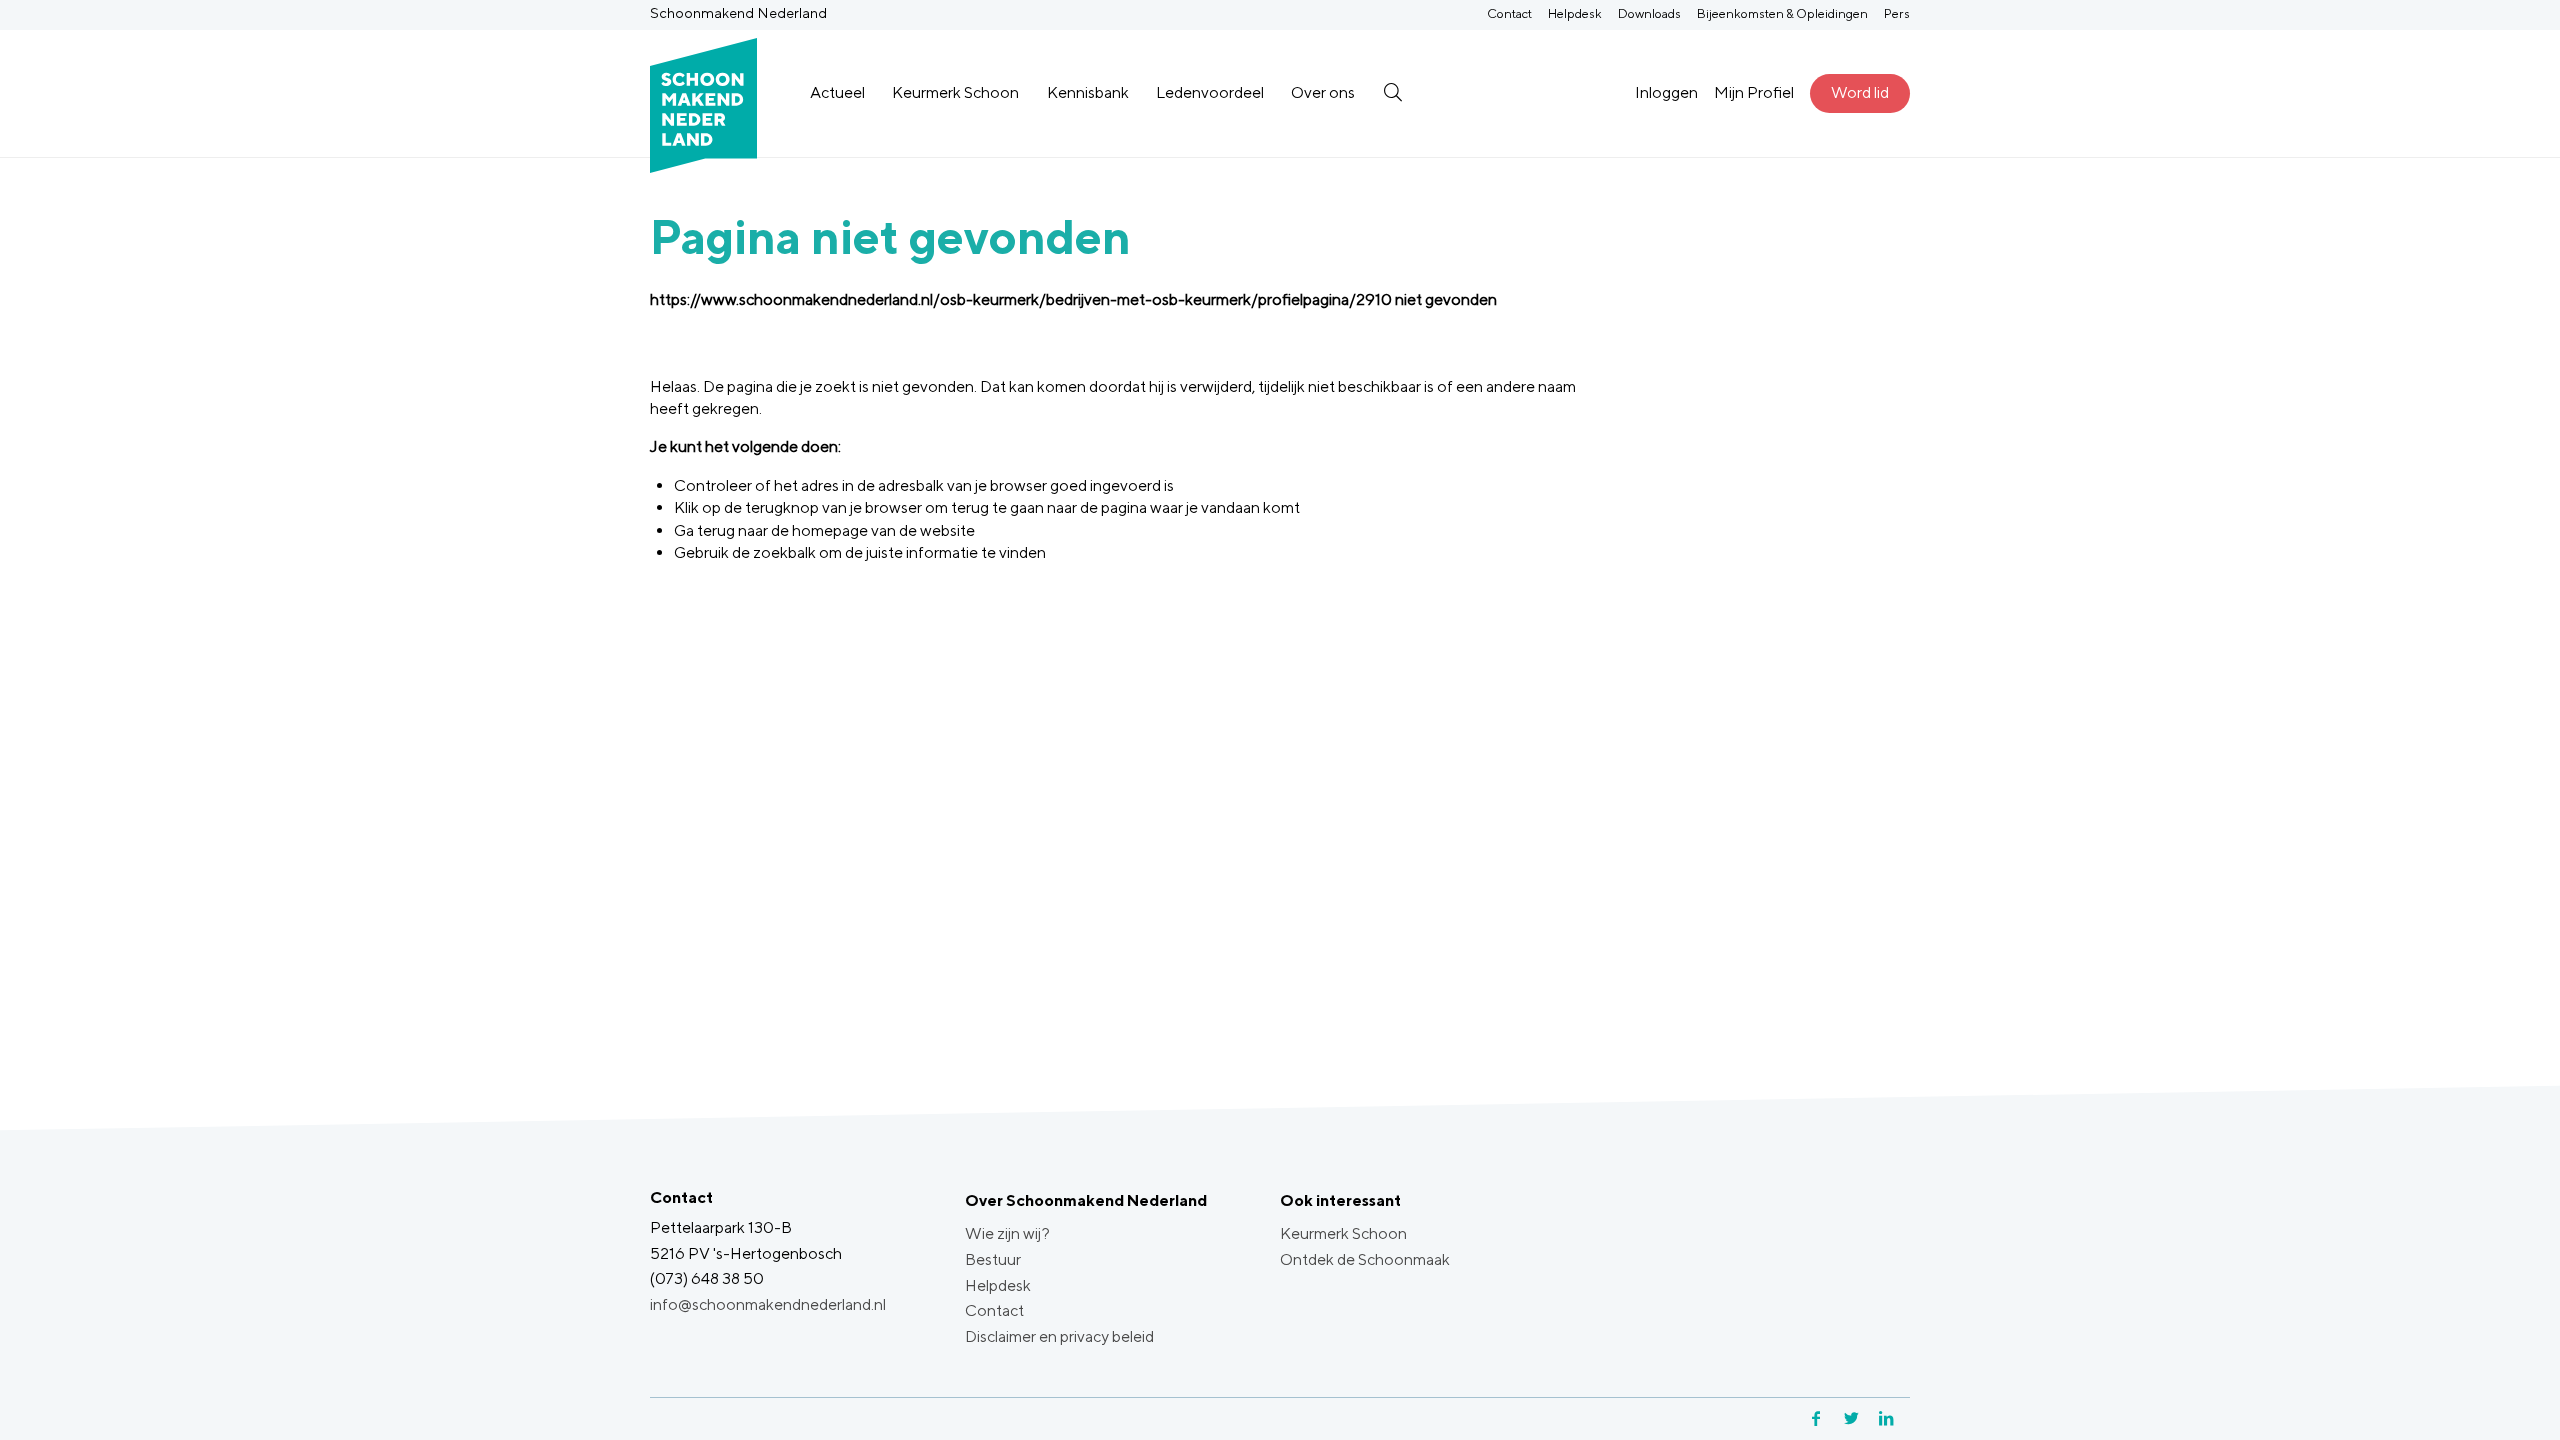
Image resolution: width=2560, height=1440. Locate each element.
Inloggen (1666, 92)
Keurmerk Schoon (955, 92)
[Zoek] (1392, 93)
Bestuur (993, 1259)
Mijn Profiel (1754, 92)
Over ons (1323, 92)
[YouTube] (1907, 1418)
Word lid (1860, 92)
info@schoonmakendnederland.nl (768, 1304)
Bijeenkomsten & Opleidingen (1782, 13)
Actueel (837, 92)
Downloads (1649, 13)
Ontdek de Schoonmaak (1365, 1259)
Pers (1897, 13)
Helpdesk (1575, 13)
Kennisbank (1088, 92)
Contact (1509, 13)
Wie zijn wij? (1007, 1233)
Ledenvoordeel (1210, 92)
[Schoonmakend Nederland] (703, 93)
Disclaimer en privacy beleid (1059, 1336)
